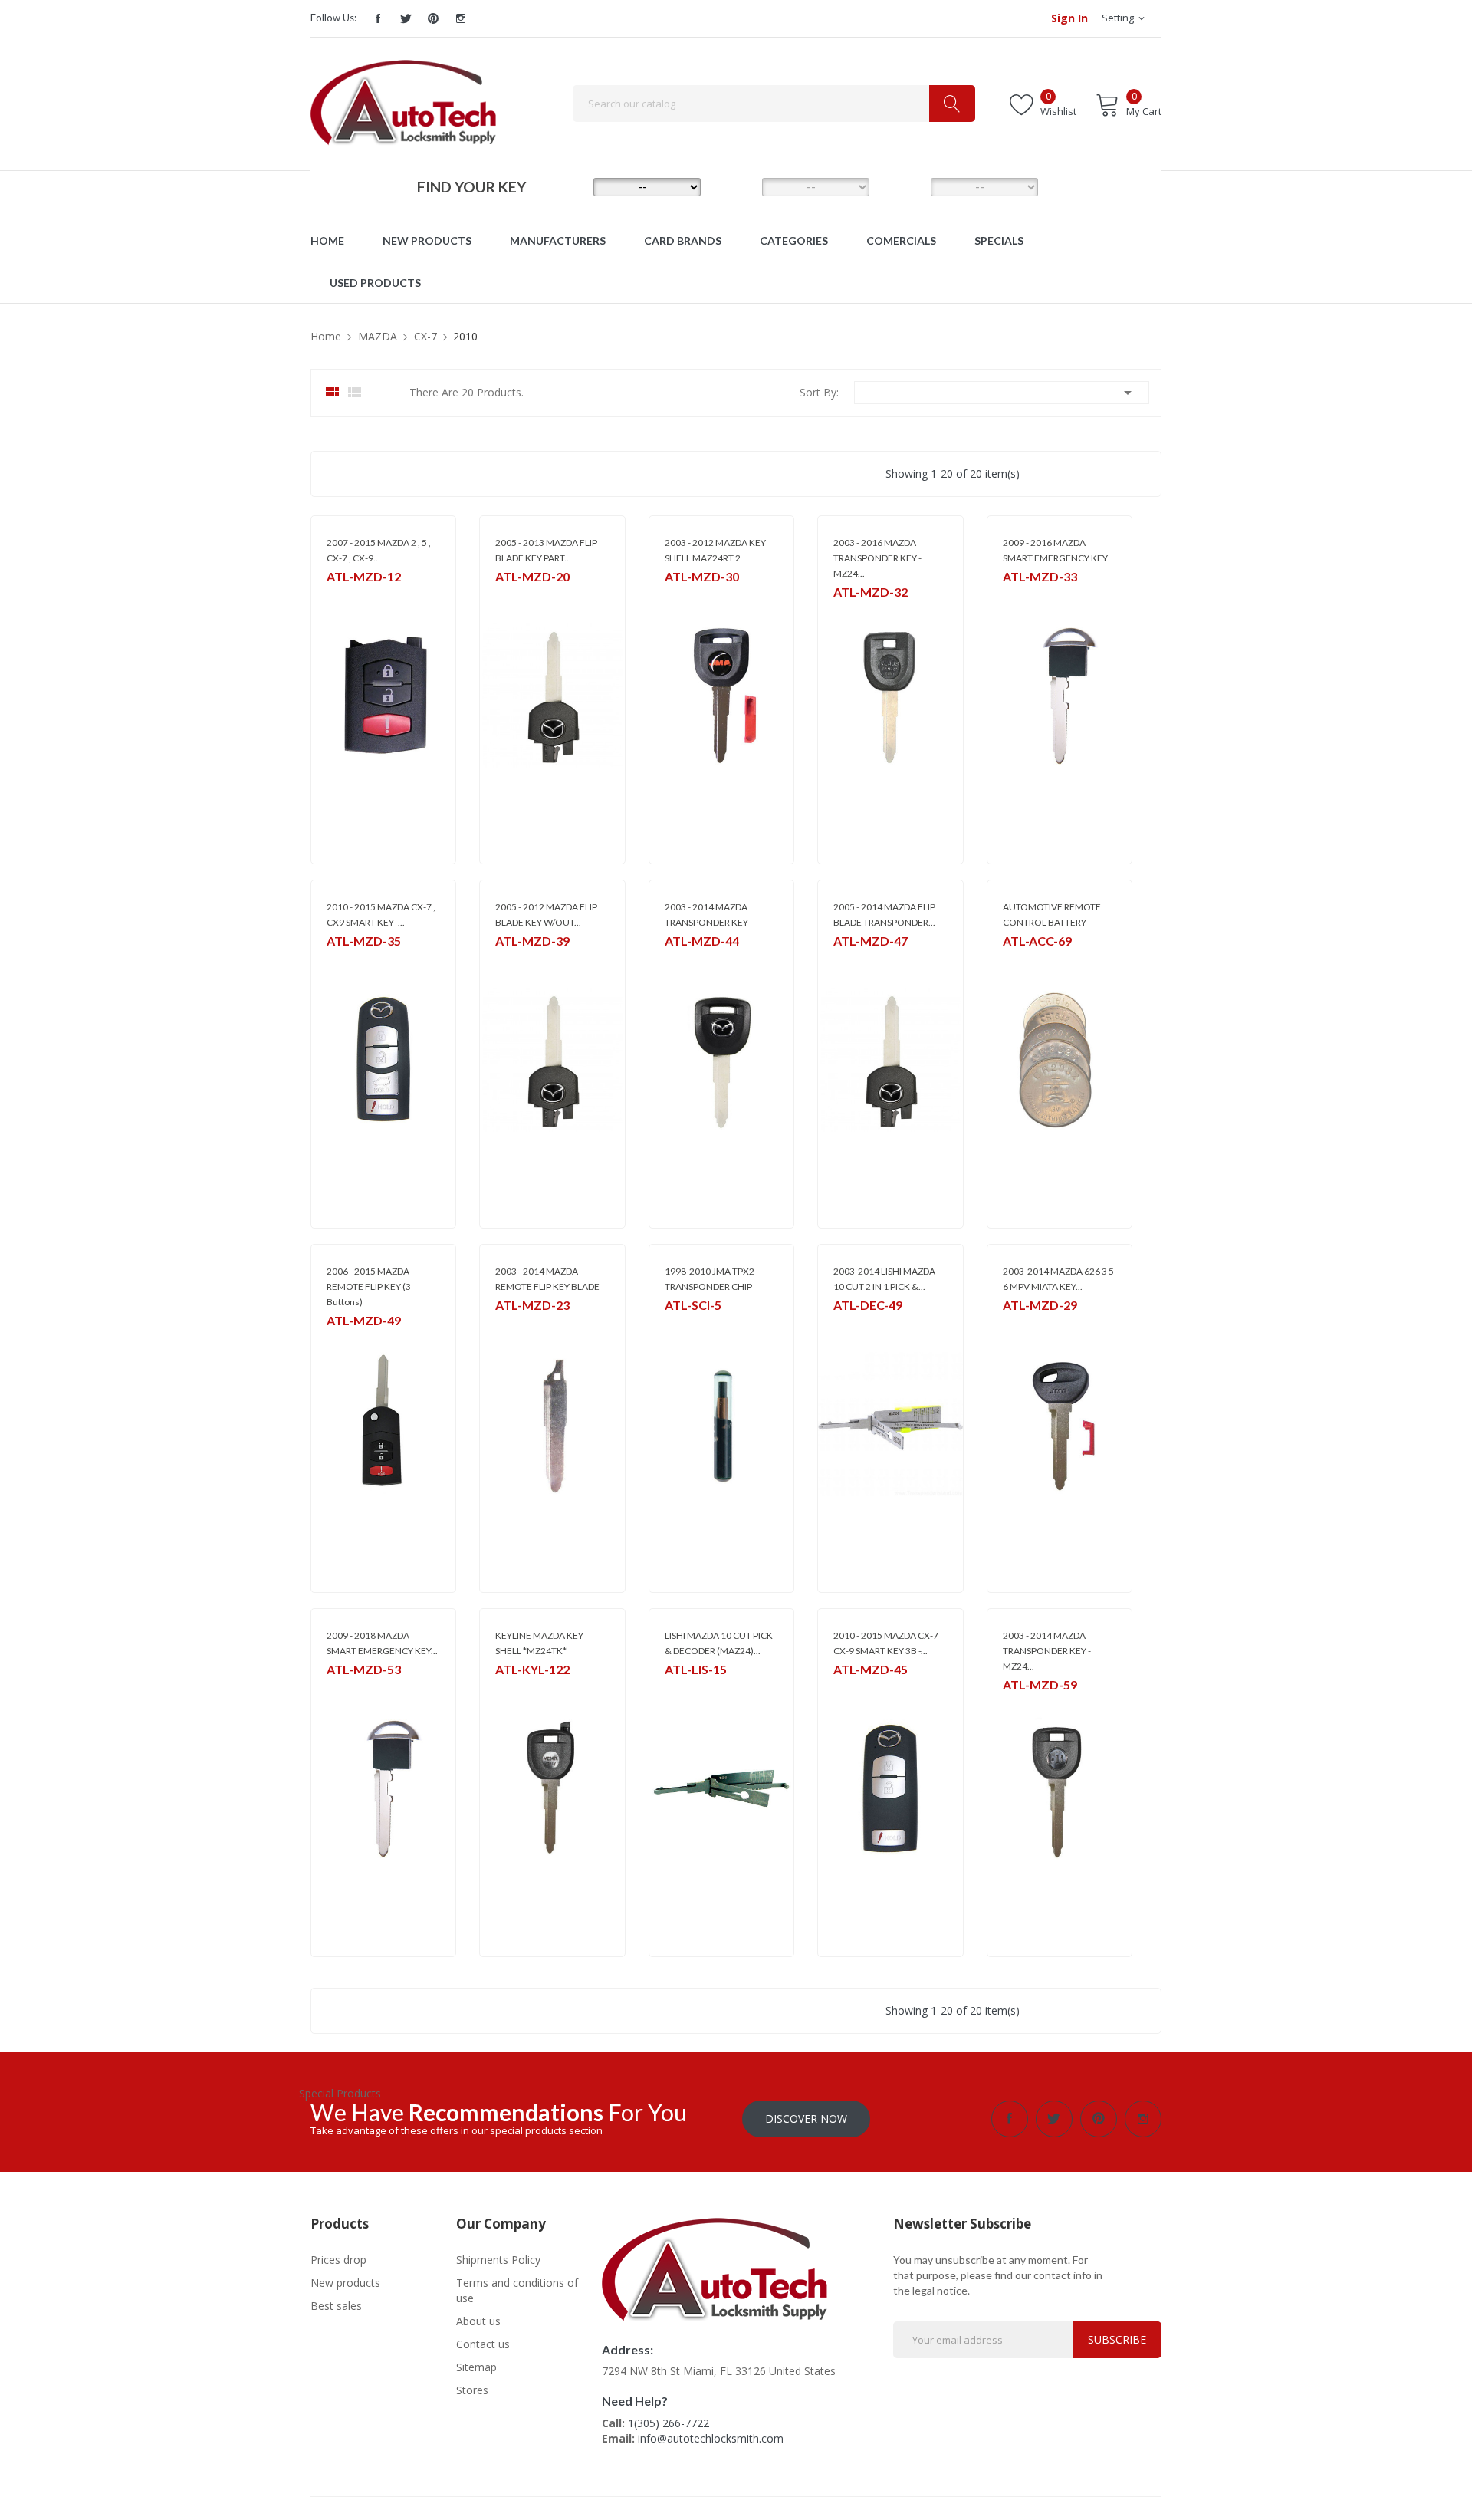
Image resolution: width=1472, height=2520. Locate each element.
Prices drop (338, 2260)
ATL (503, 961)
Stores (472, 2390)
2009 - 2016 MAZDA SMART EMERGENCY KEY (1055, 550)
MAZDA (343, 596)
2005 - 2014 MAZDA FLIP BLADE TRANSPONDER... (884, 915)
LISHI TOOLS (860, 1325)
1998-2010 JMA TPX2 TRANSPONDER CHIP (710, 1279)
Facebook (378, 18)
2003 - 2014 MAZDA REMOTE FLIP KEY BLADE (547, 1279)
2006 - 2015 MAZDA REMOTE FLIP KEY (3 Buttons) (369, 1286)
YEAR (908, 186)
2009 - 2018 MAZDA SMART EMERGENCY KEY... (382, 1643)
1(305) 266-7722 (669, 2423)
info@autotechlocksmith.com (711, 2438)
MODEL (740, 186)
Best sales (336, 2306)
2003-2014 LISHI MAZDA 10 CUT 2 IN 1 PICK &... (884, 1279)
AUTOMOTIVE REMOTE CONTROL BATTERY (1052, 915)
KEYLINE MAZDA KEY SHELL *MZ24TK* (539, 1643)
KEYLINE (512, 1689)
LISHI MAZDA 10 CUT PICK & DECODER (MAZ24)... (719, 1643)
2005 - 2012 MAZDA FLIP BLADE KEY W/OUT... (546, 915)
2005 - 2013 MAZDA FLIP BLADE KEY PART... (546, 550)
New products (345, 2283)
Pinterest (433, 18)
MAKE (571, 186)
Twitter (406, 18)
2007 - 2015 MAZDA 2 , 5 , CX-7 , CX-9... (379, 550)
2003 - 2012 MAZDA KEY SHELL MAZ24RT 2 (715, 550)
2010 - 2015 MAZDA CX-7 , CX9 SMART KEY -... (381, 915)
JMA (673, 596)
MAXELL (1019, 961)
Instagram (461, 18)
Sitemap (476, 2367)
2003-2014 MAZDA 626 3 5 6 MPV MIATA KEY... (1058, 1279)
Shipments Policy (498, 2260)
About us (478, 2321)
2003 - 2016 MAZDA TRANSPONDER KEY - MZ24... (877, 558)
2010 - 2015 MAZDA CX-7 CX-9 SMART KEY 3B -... (886, 1643)
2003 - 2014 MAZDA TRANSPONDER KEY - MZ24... (1047, 1651)
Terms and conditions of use (517, 2290)
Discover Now (806, 2119)
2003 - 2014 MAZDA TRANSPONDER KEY (706, 915)
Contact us (483, 2344)
